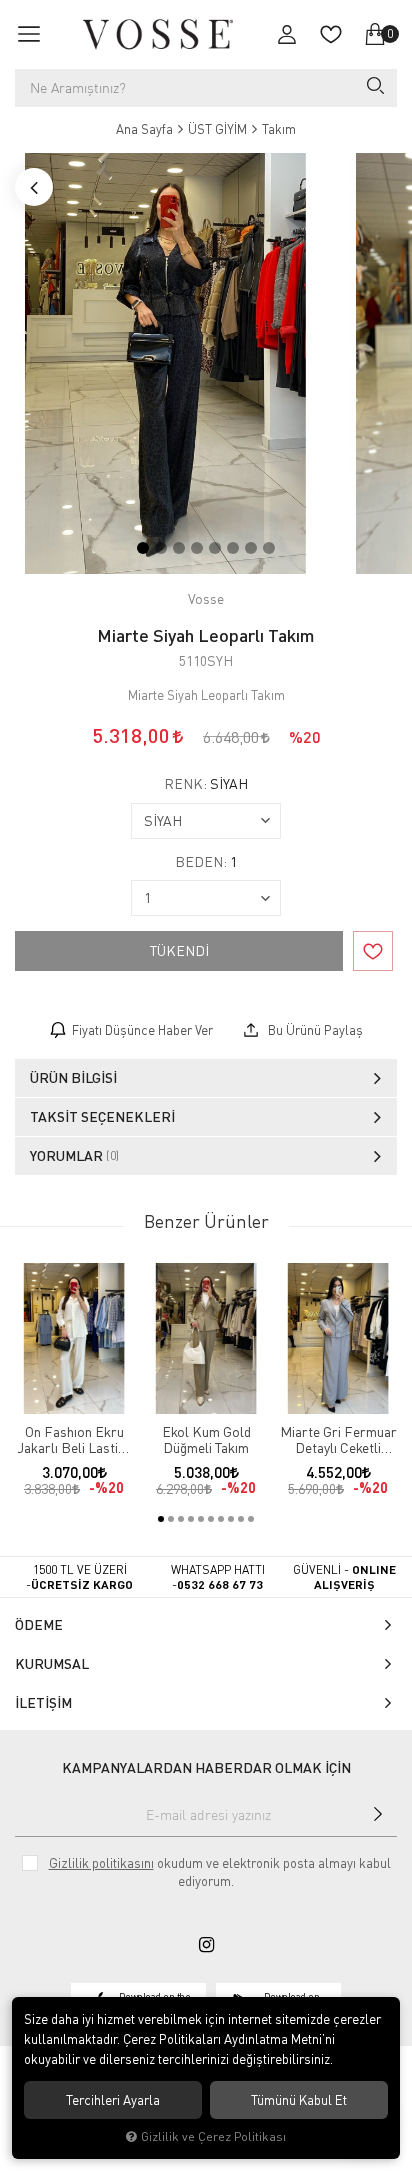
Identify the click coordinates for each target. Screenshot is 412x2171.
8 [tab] (269, 548)
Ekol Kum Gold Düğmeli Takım (206, 1440)
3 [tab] (179, 548)
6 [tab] (233, 548)
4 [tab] (197, 548)
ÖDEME (39, 1624)
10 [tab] (251, 1519)
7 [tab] (251, 548)
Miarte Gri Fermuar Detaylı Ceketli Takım (338, 1440)
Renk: (206, 784)
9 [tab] (241, 1519)
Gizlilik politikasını (101, 1863)
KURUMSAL (52, 1663)
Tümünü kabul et (299, 2100)
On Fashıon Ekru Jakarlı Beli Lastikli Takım (74, 1440)
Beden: (206, 862)
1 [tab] (143, 548)
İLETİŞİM (43, 1702)
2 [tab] (161, 548)
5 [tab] (215, 548)
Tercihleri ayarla (113, 2100)
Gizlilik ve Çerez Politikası (213, 2136)
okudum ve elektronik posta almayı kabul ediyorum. (220, 1872)
